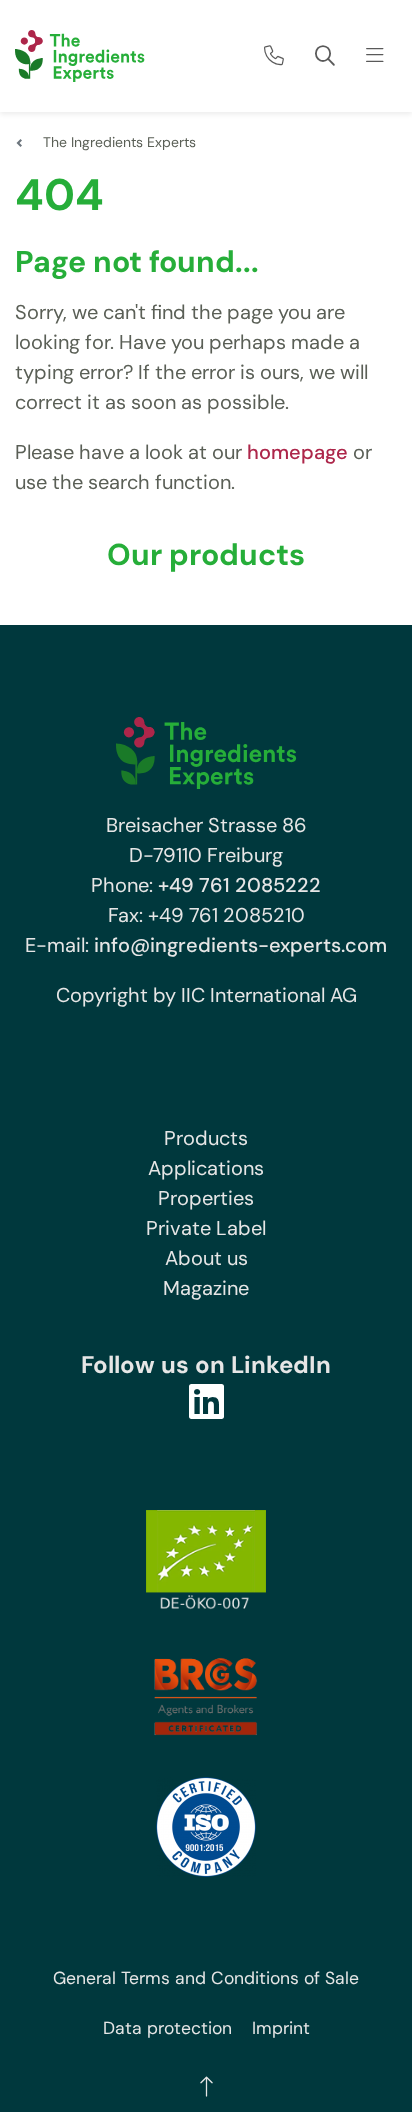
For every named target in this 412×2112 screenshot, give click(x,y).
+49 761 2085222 (239, 885)
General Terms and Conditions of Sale (206, 1978)
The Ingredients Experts (119, 142)
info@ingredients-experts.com (240, 945)
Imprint (281, 2028)
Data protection (167, 2028)
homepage (297, 452)
